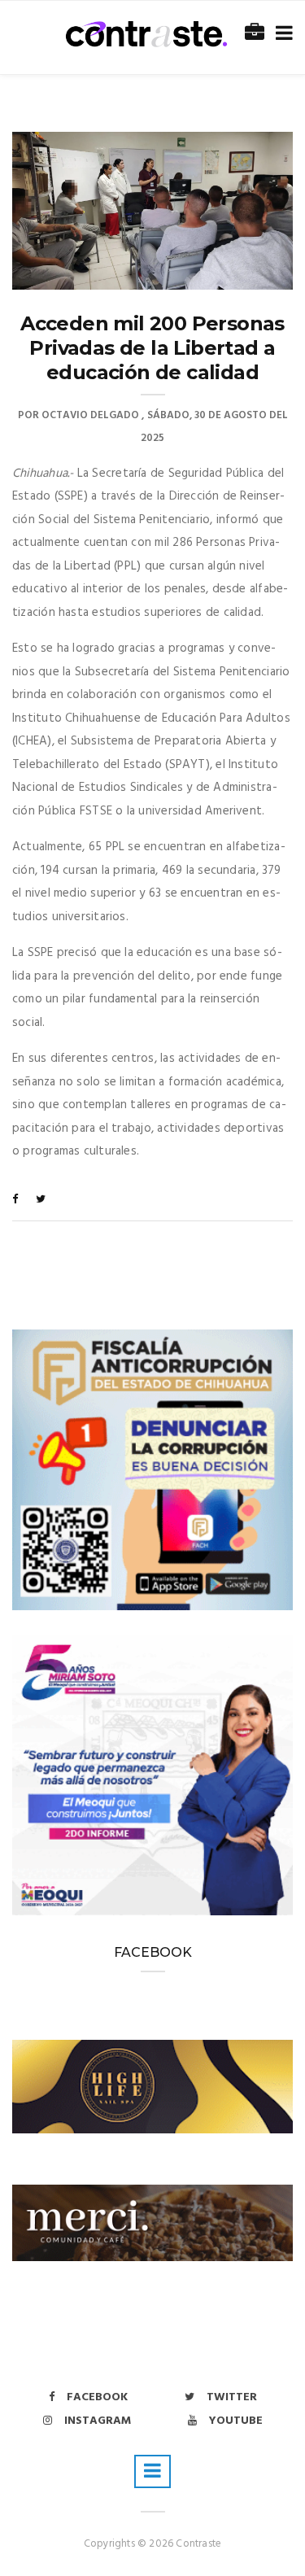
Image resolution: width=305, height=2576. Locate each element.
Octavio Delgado (90, 415)
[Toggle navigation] (281, 34)
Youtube (236, 2421)
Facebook (97, 2397)
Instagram (98, 2421)
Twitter (232, 2397)
